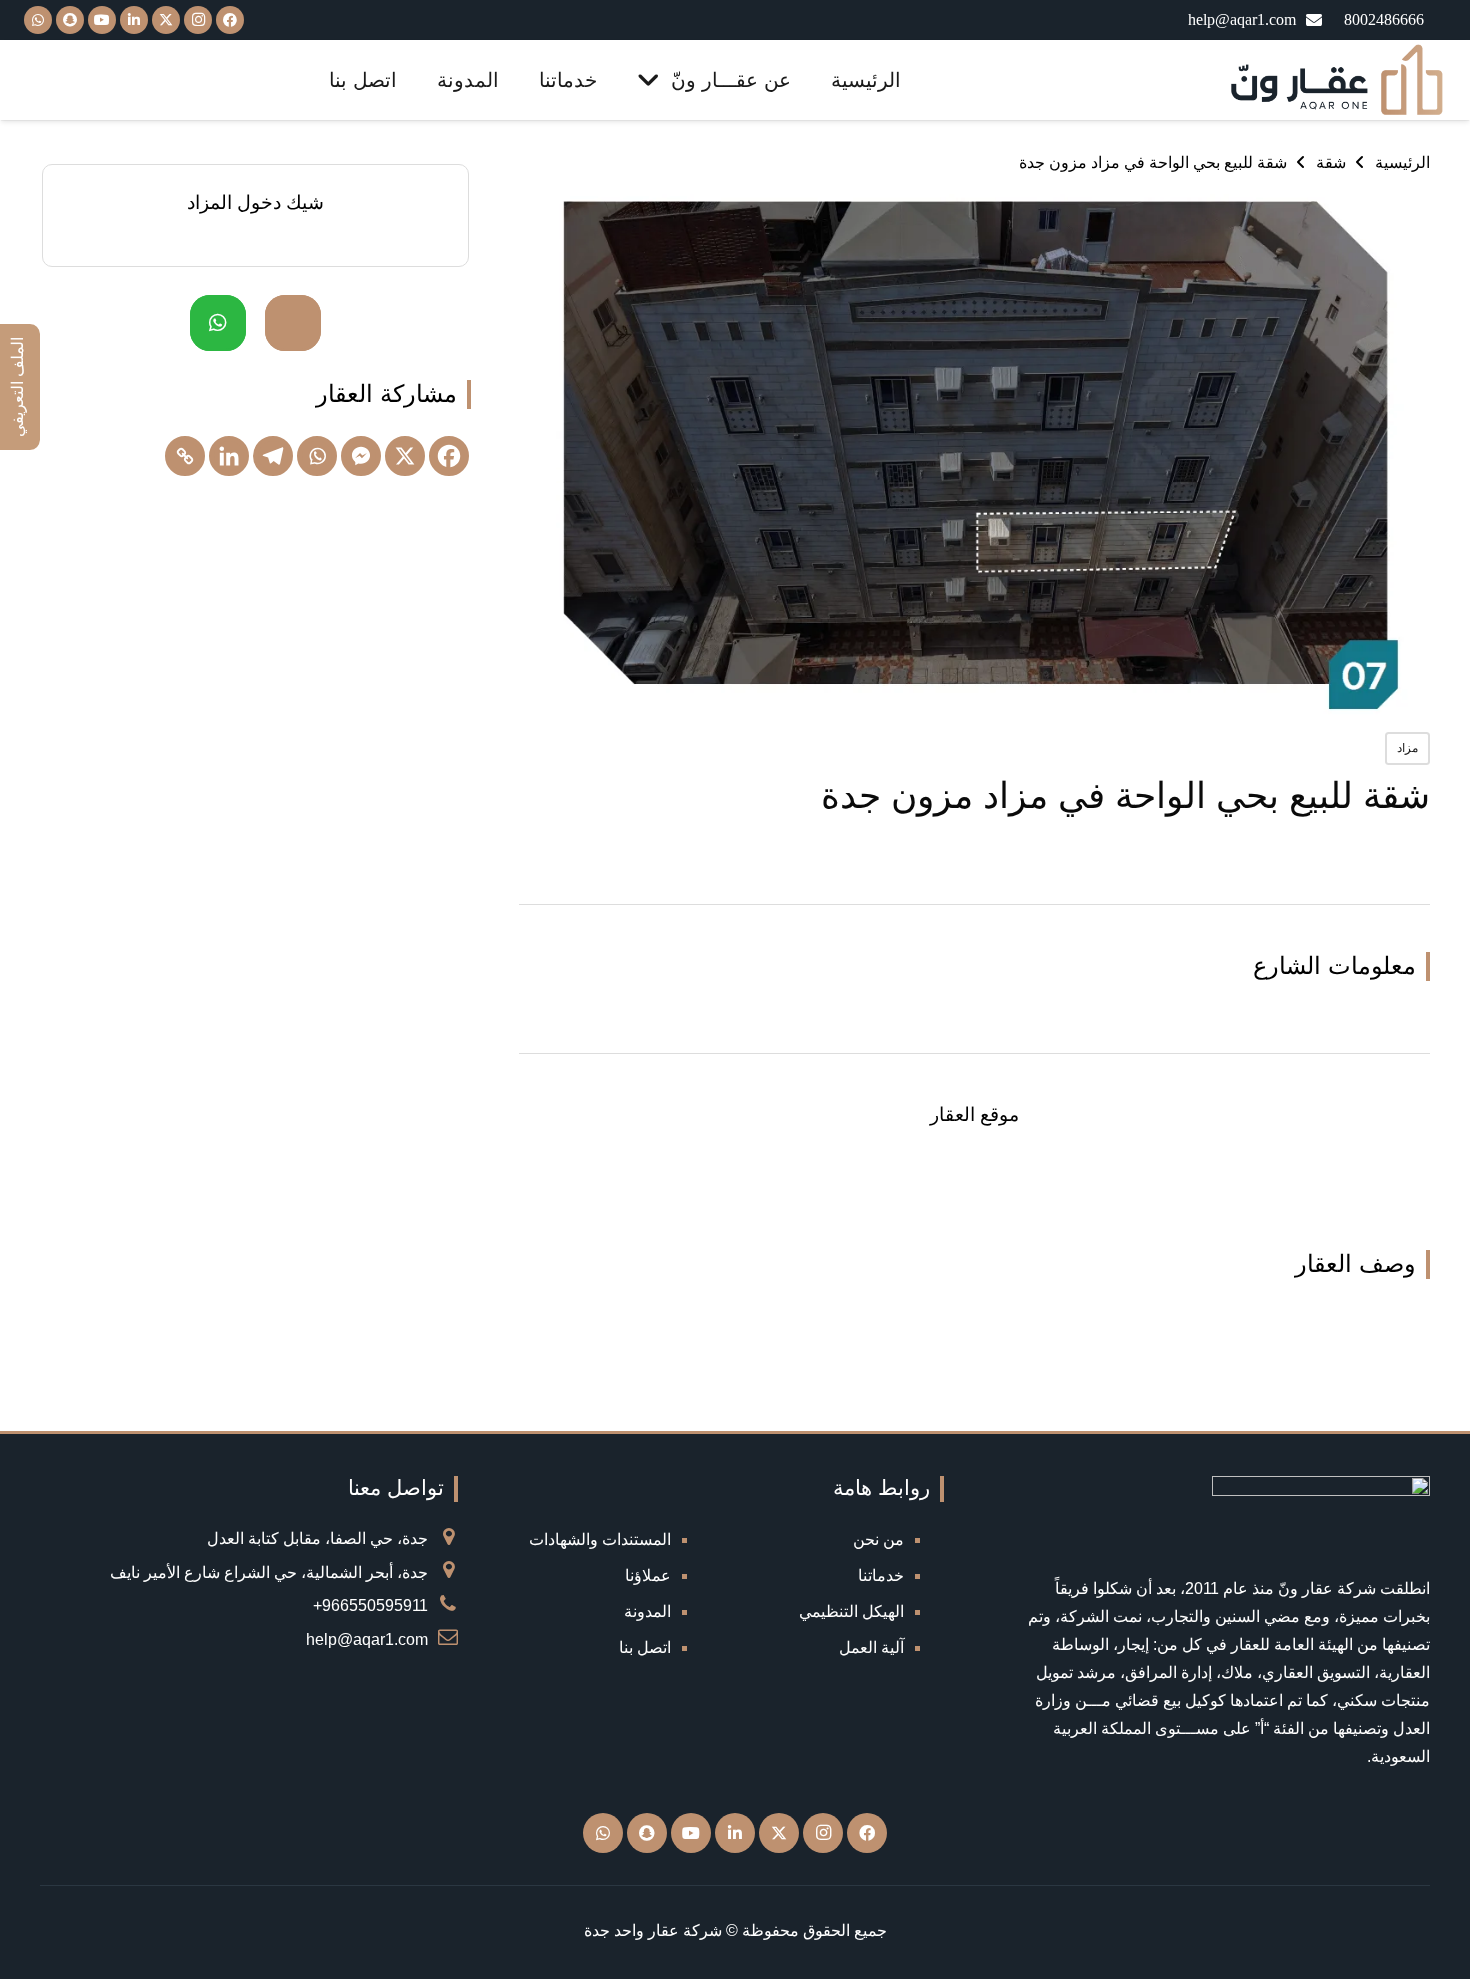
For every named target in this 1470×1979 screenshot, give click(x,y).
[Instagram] (198, 20)
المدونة (647, 1611)
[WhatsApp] (38, 20)
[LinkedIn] (134, 20)
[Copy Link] (185, 456)
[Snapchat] (647, 1833)
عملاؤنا (648, 1575)
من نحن (878, 1539)
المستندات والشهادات (600, 1539)
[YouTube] (102, 20)
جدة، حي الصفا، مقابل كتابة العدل (317, 1538)
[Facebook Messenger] (361, 456)
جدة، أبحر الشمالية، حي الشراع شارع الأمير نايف (269, 1572)
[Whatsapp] (317, 456)
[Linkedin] (229, 456)
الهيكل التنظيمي (851, 1611)
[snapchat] (70, 20)
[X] (166, 20)
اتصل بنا (645, 1647)
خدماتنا (881, 1575)
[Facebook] (230, 20)
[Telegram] (273, 456)
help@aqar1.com (367, 1639)
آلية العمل (871, 1647)
